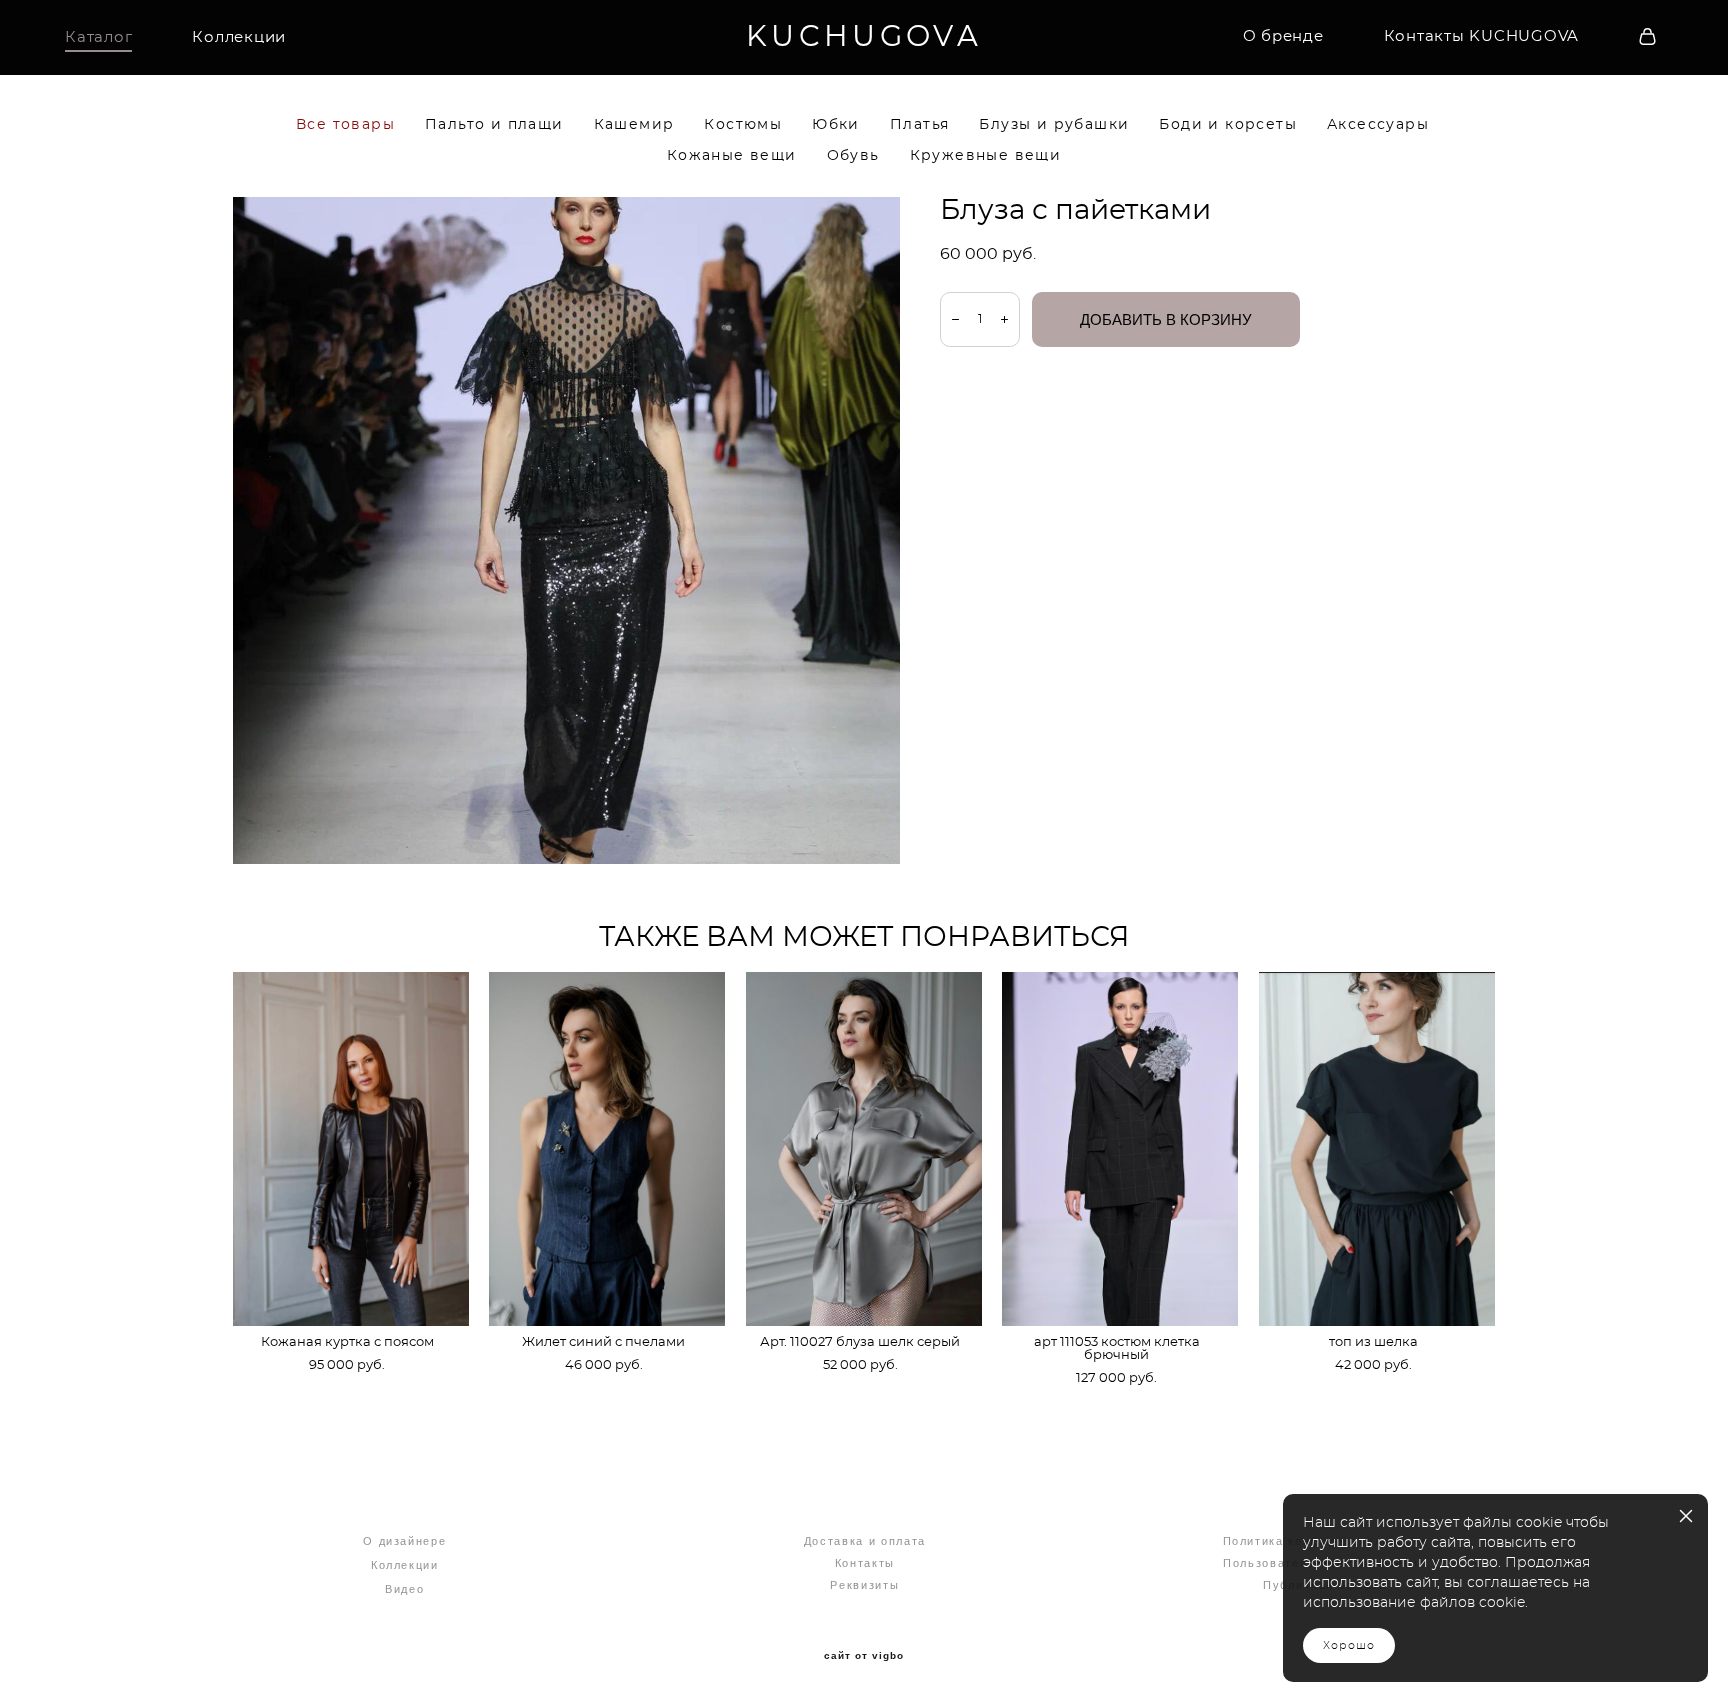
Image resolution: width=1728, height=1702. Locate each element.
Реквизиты (864, 1585)
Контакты (865, 1563)
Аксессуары (1378, 125)
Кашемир (634, 125)
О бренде (1283, 36)
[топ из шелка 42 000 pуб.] (1377, 1149)
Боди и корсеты (1228, 125)
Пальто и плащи (494, 125)
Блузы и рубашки (1054, 125)
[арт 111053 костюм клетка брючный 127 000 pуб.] (1120, 1149)
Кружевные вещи (986, 156)
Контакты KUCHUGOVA (1482, 36)
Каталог (98, 37)
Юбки (836, 125)
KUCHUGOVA (864, 37)
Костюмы (743, 125)
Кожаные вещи (732, 156)
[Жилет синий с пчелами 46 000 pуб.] (607, 1149)
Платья (919, 125)
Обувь (853, 156)
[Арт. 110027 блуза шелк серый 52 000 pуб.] (864, 1149)
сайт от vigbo (864, 1656)
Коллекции (239, 37)
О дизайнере (404, 1541)
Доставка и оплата (865, 1541)
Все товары (345, 125)
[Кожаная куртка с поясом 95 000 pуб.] (351, 1149)
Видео (404, 1589)
